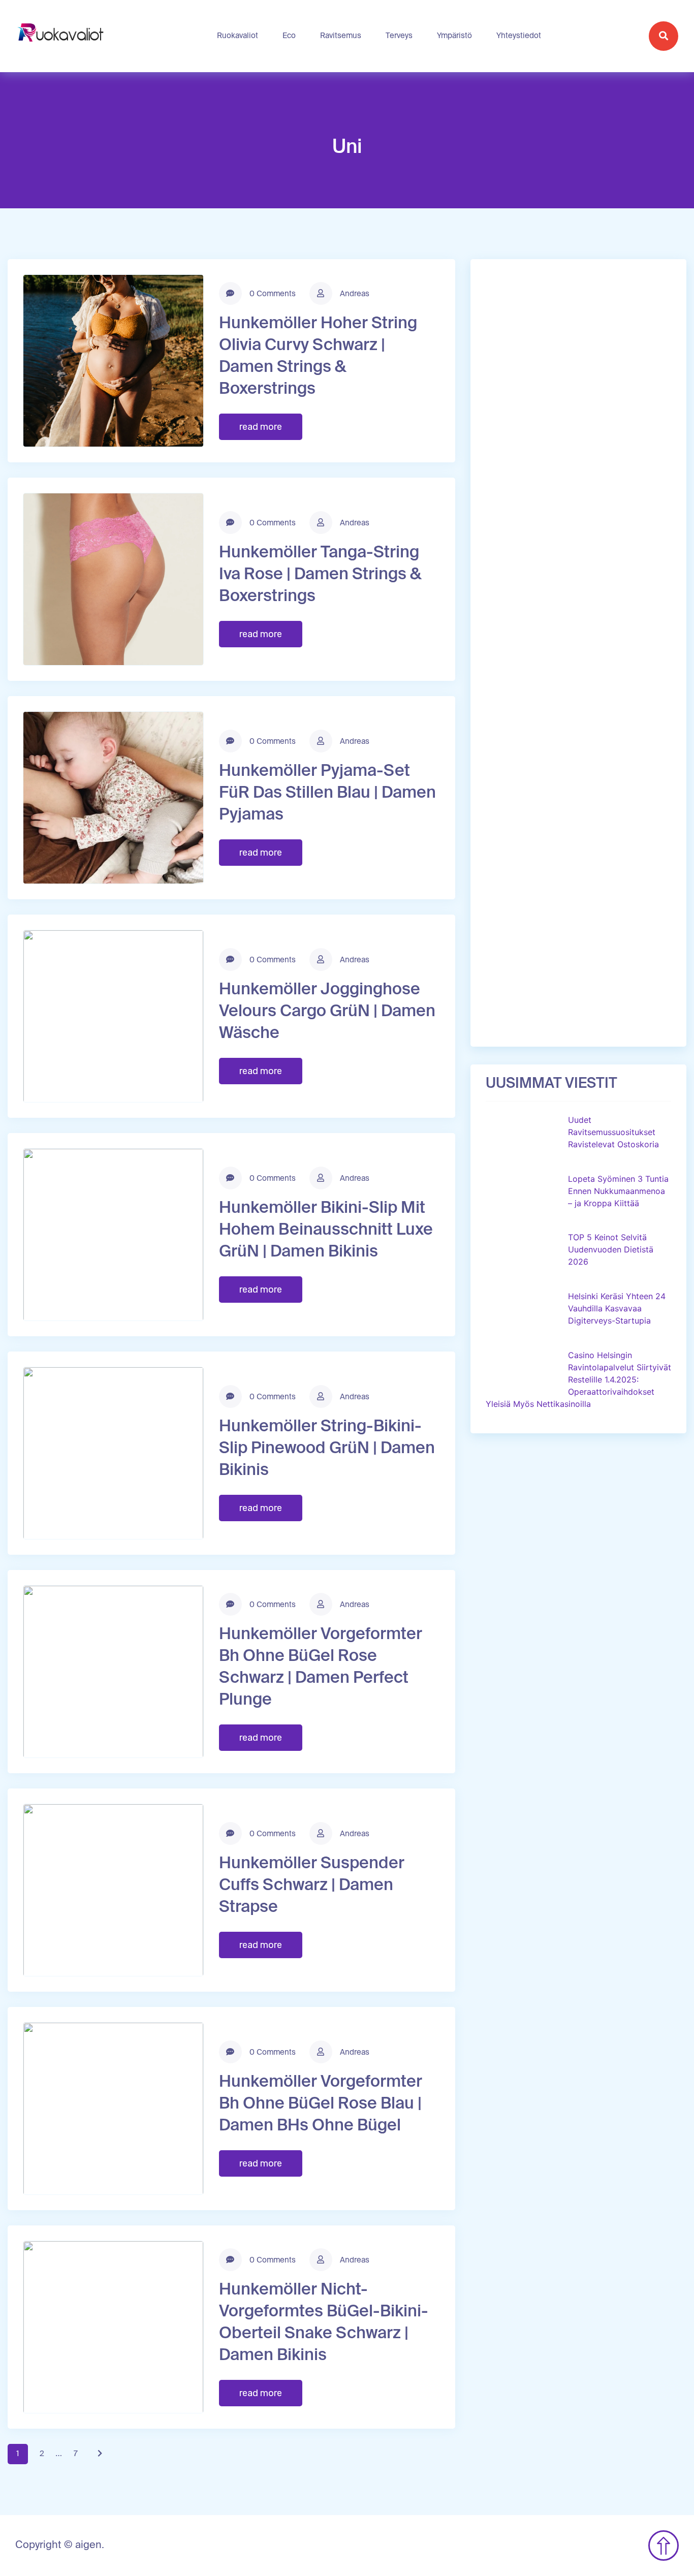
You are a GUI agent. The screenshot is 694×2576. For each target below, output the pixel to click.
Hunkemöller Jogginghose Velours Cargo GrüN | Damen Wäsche (327, 1012)
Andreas (354, 294)
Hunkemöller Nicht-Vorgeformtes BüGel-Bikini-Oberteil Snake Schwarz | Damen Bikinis (324, 2323)
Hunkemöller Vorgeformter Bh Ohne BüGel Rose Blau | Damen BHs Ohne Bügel (321, 2104)
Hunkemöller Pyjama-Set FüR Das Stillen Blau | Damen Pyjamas (327, 793)
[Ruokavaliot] (62, 36)
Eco (289, 36)
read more (261, 427)
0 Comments (272, 294)
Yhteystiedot (519, 36)
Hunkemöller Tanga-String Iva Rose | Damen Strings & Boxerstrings (320, 575)
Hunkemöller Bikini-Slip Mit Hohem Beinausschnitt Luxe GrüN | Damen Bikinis (326, 1230)
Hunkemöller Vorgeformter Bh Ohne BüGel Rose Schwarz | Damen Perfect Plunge (321, 1667)
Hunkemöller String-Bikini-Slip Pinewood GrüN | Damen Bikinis (327, 1449)
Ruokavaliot (238, 36)
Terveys (399, 36)
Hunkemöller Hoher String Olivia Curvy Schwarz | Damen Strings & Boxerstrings (318, 356)
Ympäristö (454, 36)
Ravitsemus (341, 36)
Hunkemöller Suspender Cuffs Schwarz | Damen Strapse (312, 1886)
